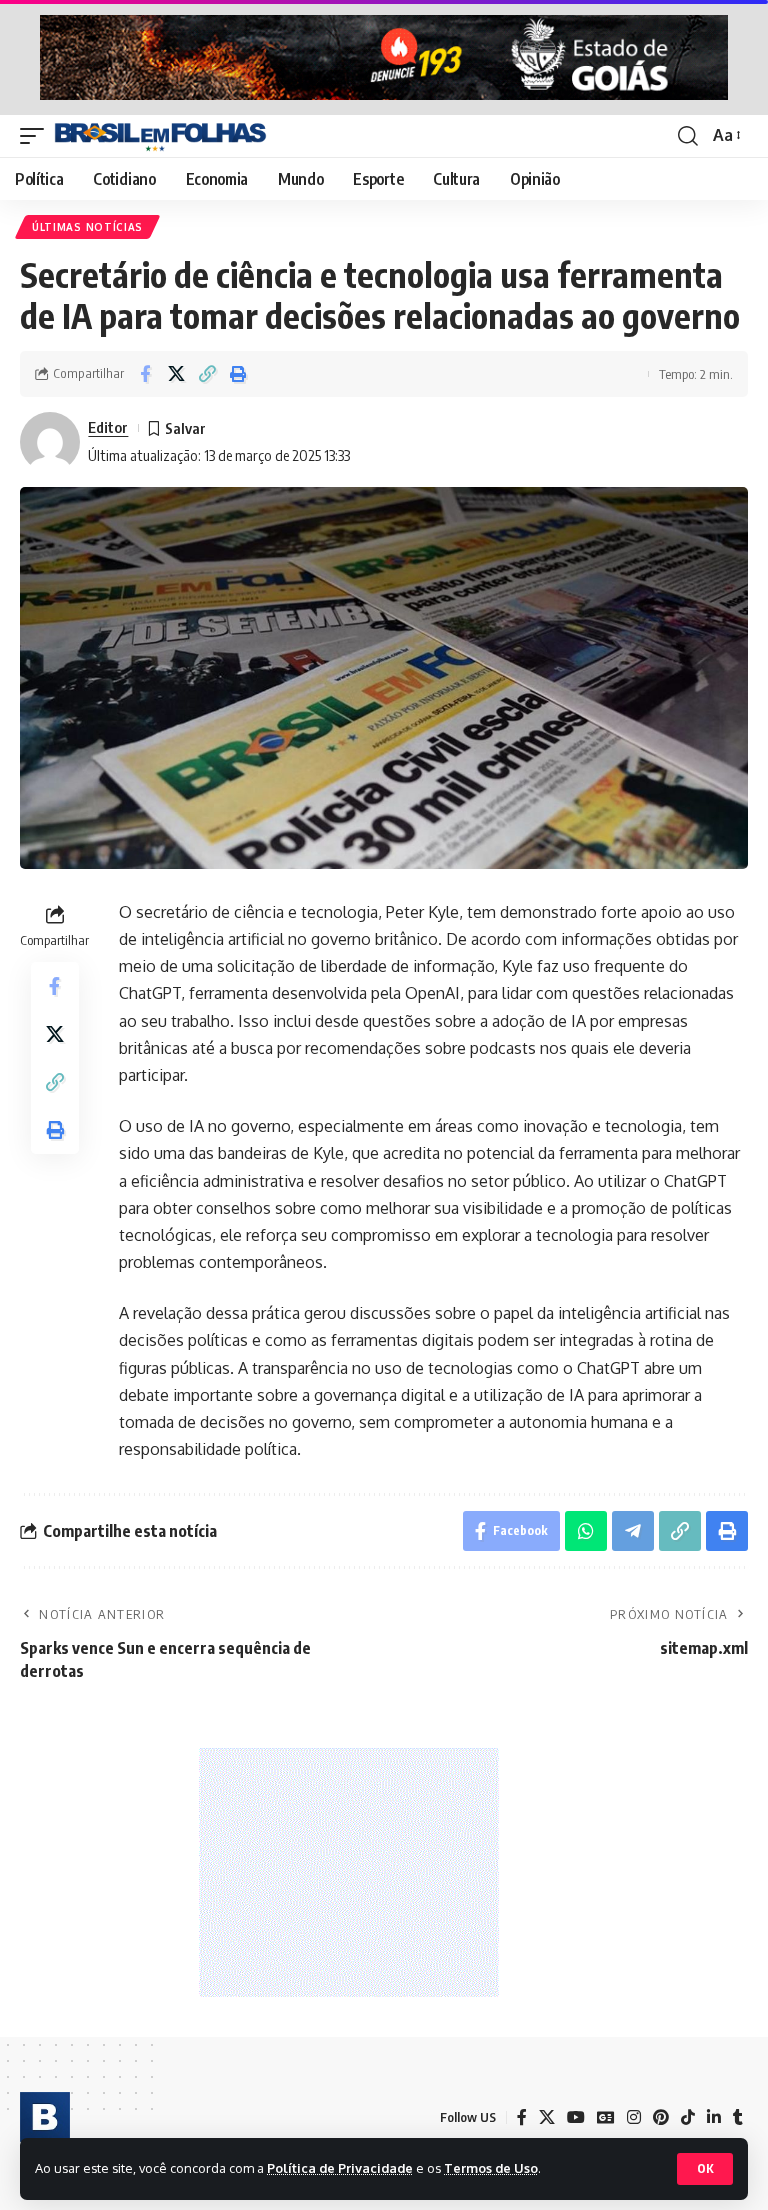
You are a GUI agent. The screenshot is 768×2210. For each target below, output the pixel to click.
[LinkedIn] (714, 2117)
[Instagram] (634, 2117)
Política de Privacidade (340, 2168)
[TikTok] (688, 2117)
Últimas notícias (87, 227)
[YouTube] (576, 2117)
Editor (108, 427)
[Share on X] (176, 374)
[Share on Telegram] (633, 1531)
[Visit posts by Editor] (50, 442)
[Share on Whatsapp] (586, 1531)
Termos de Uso (491, 2168)
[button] (705, 2169)
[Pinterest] (661, 2117)
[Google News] (606, 2117)
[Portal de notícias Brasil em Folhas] (160, 136)
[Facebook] (522, 2117)
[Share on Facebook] (145, 374)
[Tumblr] (738, 2117)
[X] (547, 2117)
